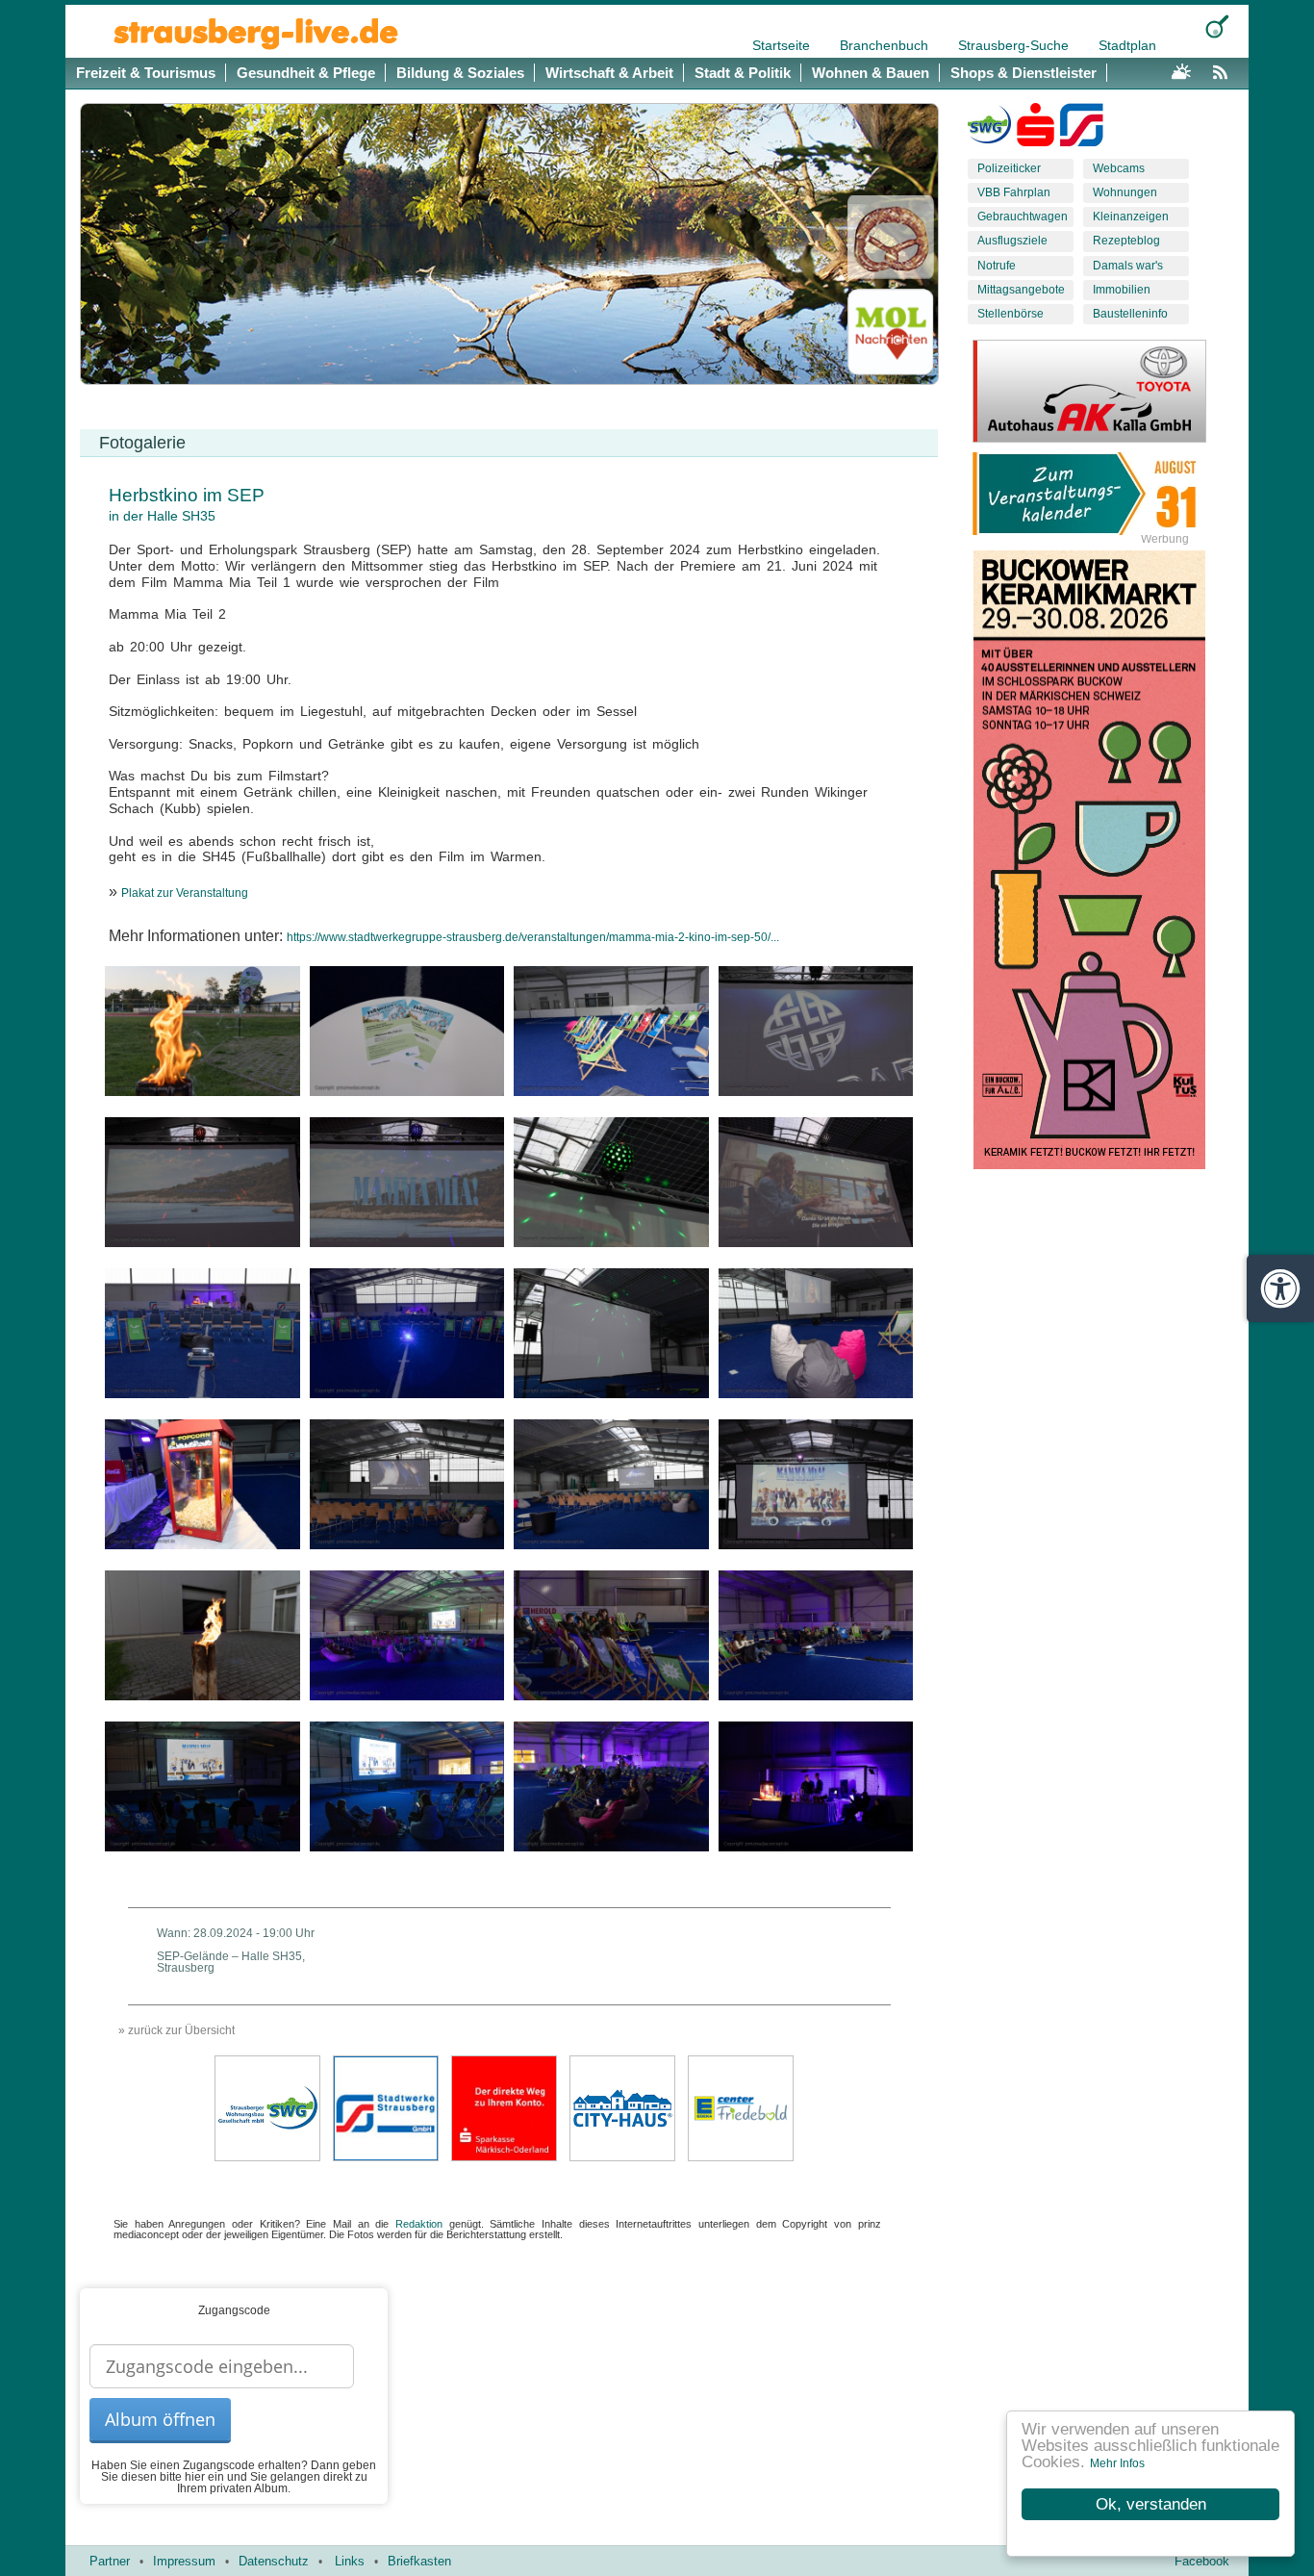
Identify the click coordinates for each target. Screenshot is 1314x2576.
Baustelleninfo (1130, 314)
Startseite (783, 45)
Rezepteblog (1126, 241)
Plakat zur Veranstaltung (185, 893)
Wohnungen (1125, 192)
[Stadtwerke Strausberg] (1082, 129)
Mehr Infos (1117, 2463)
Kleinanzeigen (1131, 217)
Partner (110, 2561)
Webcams (1119, 168)
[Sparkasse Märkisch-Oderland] (504, 2107)
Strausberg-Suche (1015, 45)
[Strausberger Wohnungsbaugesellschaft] (989, 129)
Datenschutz (274, 2561)
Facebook (1202, 2561)
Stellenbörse (1011, 314)
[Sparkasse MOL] (1036, 129)
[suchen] (1217, 26)
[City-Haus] (622, 2107)
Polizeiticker (1009, 168)
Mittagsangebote (1021, 290)
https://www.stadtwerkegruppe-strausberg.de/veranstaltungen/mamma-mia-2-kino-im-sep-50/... (533, 937)
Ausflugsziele (1012, 241)
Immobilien (1122, 290)
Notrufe (997, 266)
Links (350, 2561)
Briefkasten (419, 2561)
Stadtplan (1127, 45)
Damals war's (1128, 266)
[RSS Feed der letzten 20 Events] (1225, 69)
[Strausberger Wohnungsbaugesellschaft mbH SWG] (267, 2107)
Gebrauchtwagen (1023, 217)
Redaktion (419, 2224)
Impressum (184, 2561)
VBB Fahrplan (1014, 192)
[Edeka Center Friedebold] (741, 2107)
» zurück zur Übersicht (177, 2030)
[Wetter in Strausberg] (1181, 69)
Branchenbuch (886, 45)
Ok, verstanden (1151, 2504)
